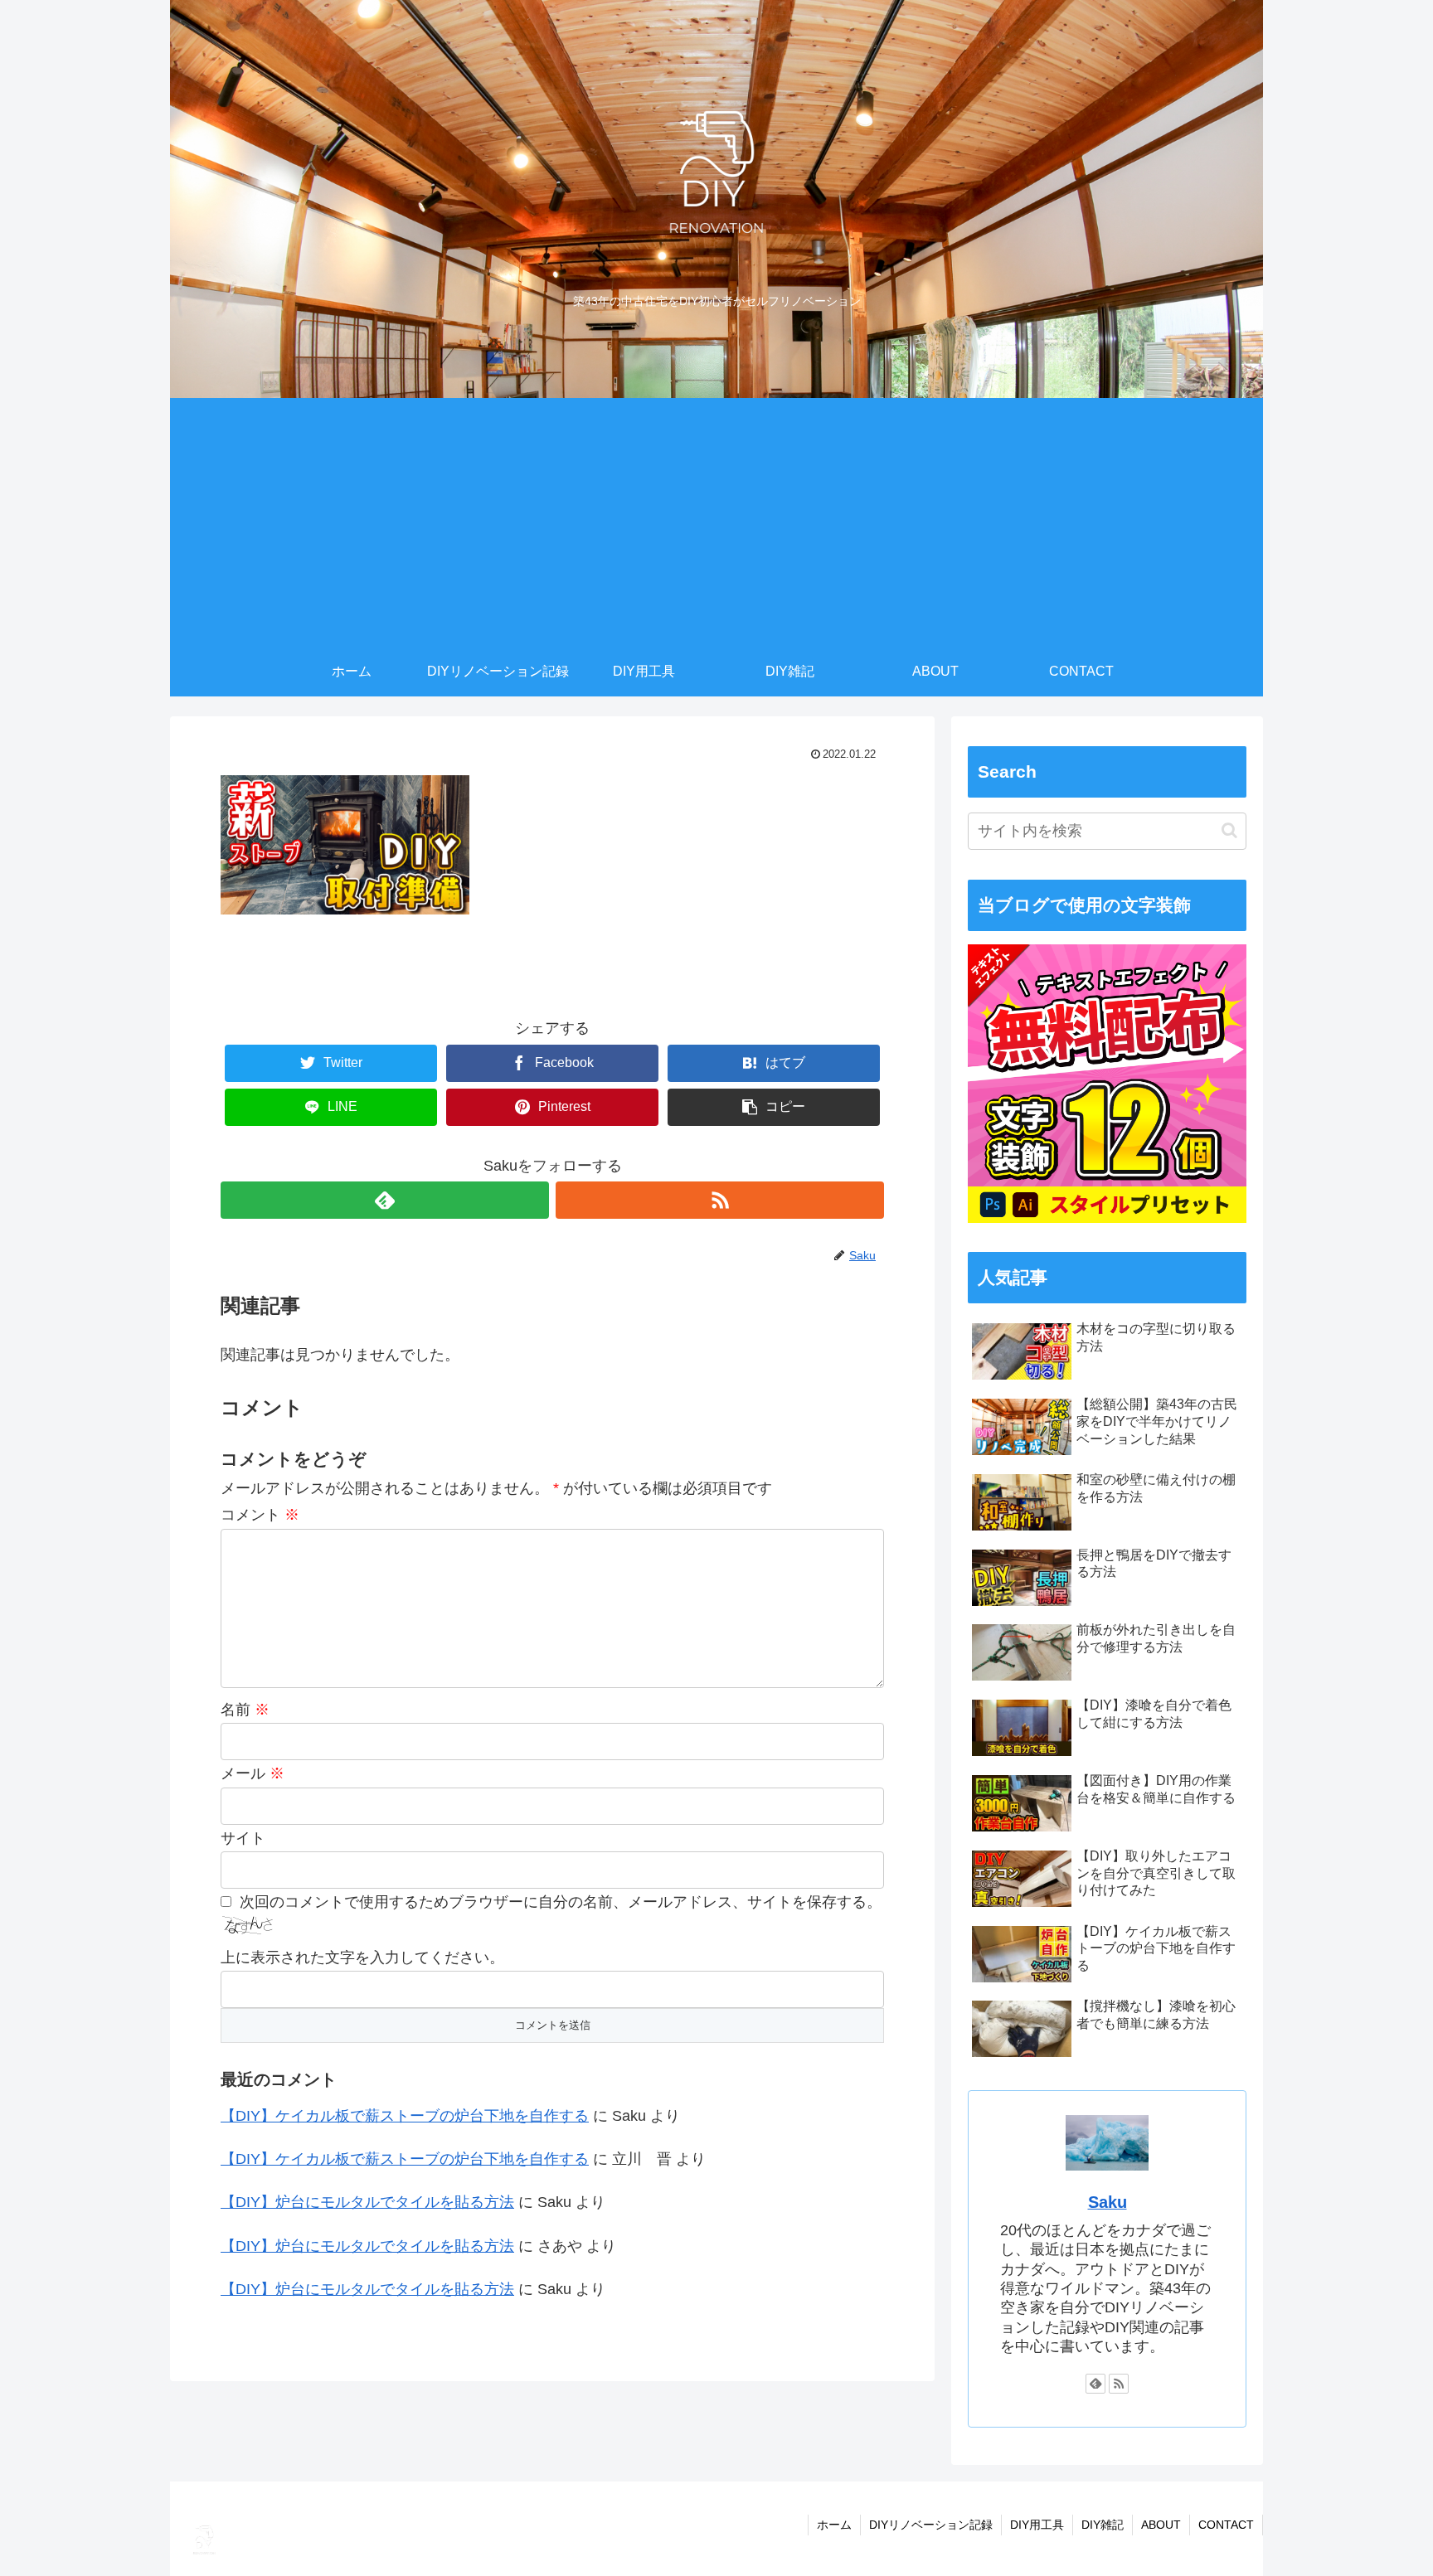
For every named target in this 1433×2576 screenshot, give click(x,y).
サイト (243, 1838)
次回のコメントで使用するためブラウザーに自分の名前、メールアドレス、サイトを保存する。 (561, 1902)
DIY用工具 (1037, 2525)
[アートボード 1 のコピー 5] (1107, 1218)
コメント (260, 1515)
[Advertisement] (716, 522)
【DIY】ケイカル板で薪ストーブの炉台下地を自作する (405, 2116)
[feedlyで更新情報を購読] (385, 1200)
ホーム (834, 2525)
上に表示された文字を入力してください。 (362, 1957)
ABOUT (1161, 2525)
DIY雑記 (1103, 2525)
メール (253, 1773)
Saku (1108, 2202)
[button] (1229, 830)
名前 (245, 1710)
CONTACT (1226, 2525)
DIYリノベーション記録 (931, 2525)
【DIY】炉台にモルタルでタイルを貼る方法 (367, 2202)
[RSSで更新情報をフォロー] (720, 1200)
